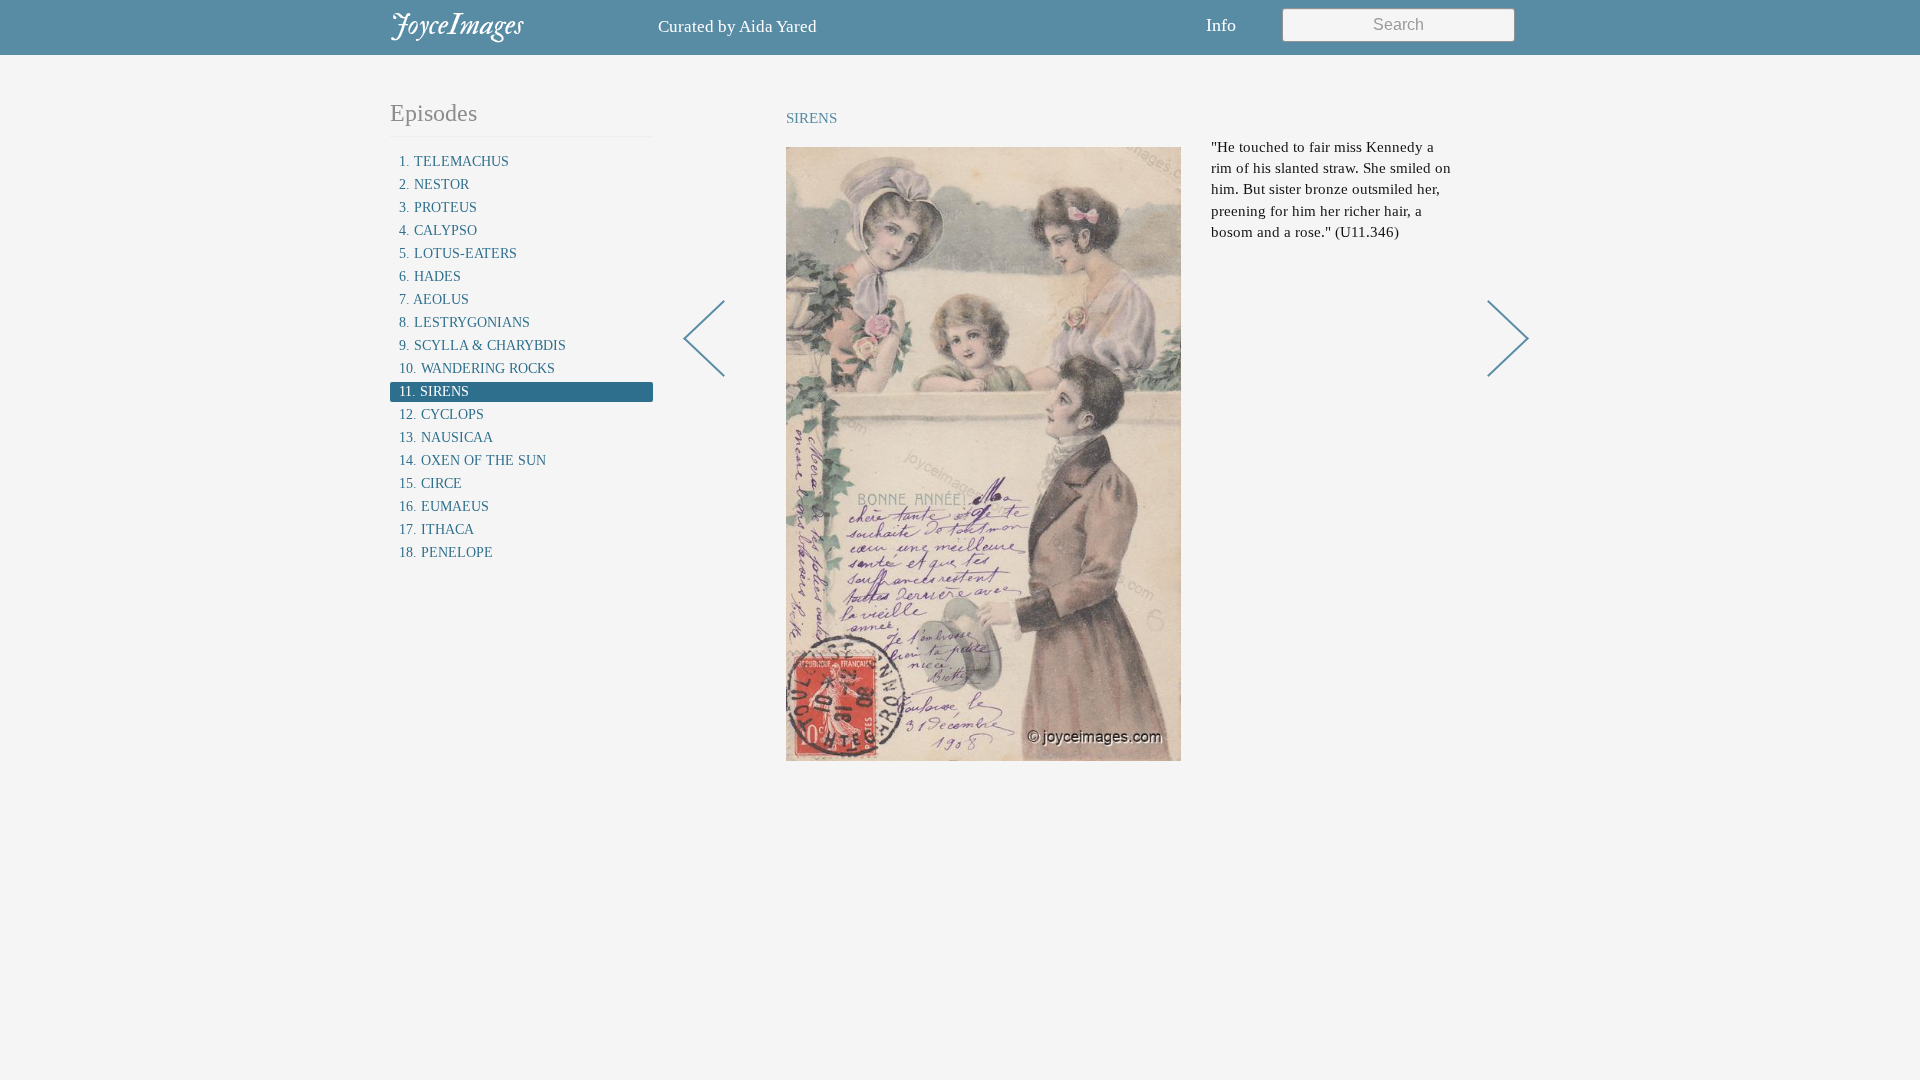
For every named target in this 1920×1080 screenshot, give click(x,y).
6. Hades (430, 276)
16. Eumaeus (444, 506)
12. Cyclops (441, 414)
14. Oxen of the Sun (472, 460)
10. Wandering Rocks (477, 368)
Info (1221, 25)
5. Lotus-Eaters (458, 253)
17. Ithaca (436, 529)
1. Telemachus (454, 161)
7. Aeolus (434, 299)
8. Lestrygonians (464, 322)
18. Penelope (446, 552)
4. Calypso (438, 230)
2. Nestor (434, 184)
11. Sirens (434, 391)
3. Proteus (438, 207)
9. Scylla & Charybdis (482, 345)
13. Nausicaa (446, 437)
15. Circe (430, 483)
